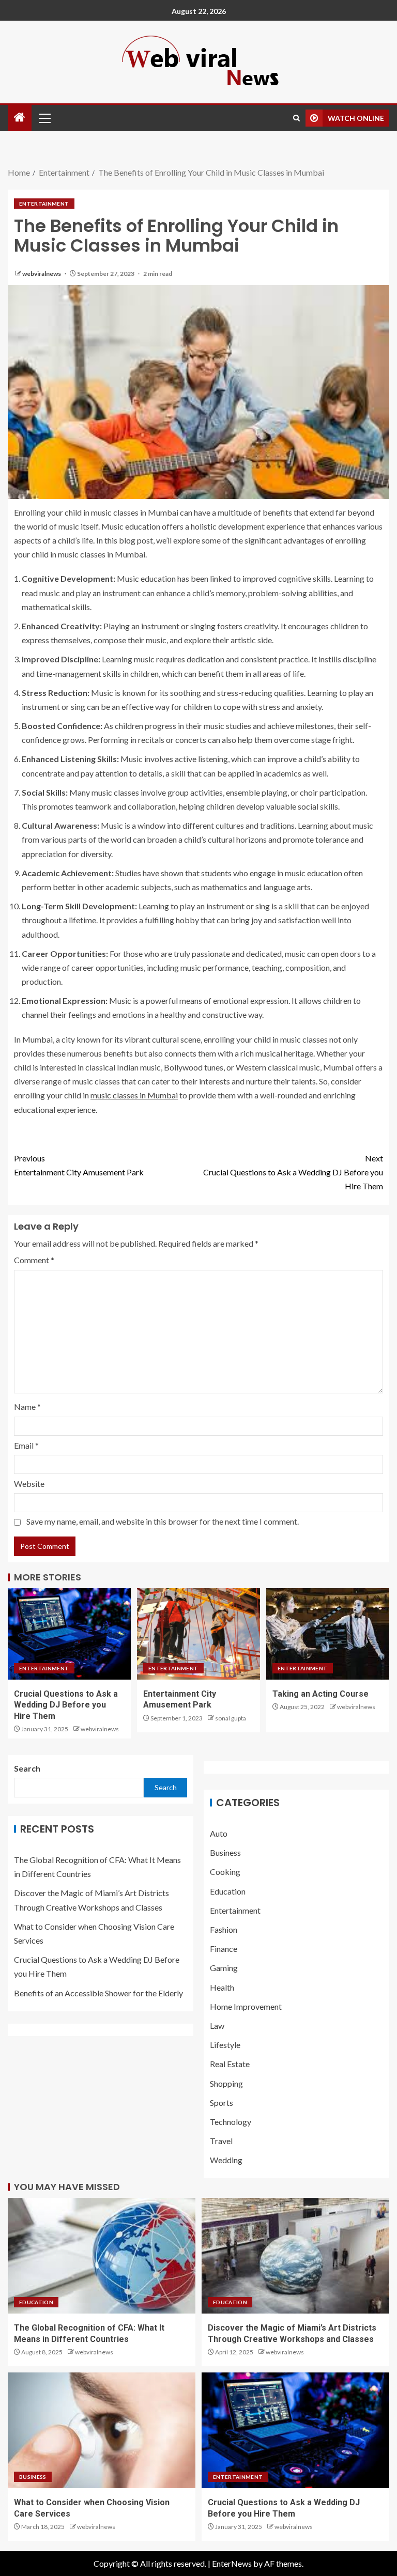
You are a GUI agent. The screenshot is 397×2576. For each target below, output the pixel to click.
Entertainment (44, 204)
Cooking (225, 1872)
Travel (221, 2141)
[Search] (296, 118)
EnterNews (232, 2563)
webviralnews (42, 274)
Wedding (226, 2160)
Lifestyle (225, 2045)
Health (222, 1987)
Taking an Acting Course (320, 1694)
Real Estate (230, 2064)
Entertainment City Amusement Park (79, 1165)
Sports (222, 2102)
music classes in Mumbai (134, 1095)
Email (26, 1445)
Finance (224, 1949)
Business (225, 1852)
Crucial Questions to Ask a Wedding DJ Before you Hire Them (293, 1172)
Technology (231, 2122)
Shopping (226, 2083)
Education (228, 1891)
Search (27, 1768)
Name (27, 1407)
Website (29, 1484)
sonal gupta (231, 1718)
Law (217, 2026)
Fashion (224, 1929)
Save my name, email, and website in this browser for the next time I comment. (163, 1521)
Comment (34, 1260)
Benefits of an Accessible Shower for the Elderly (98, 1993)
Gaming (224, 1968)
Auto (219, 1833)
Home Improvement (246, 2006)
